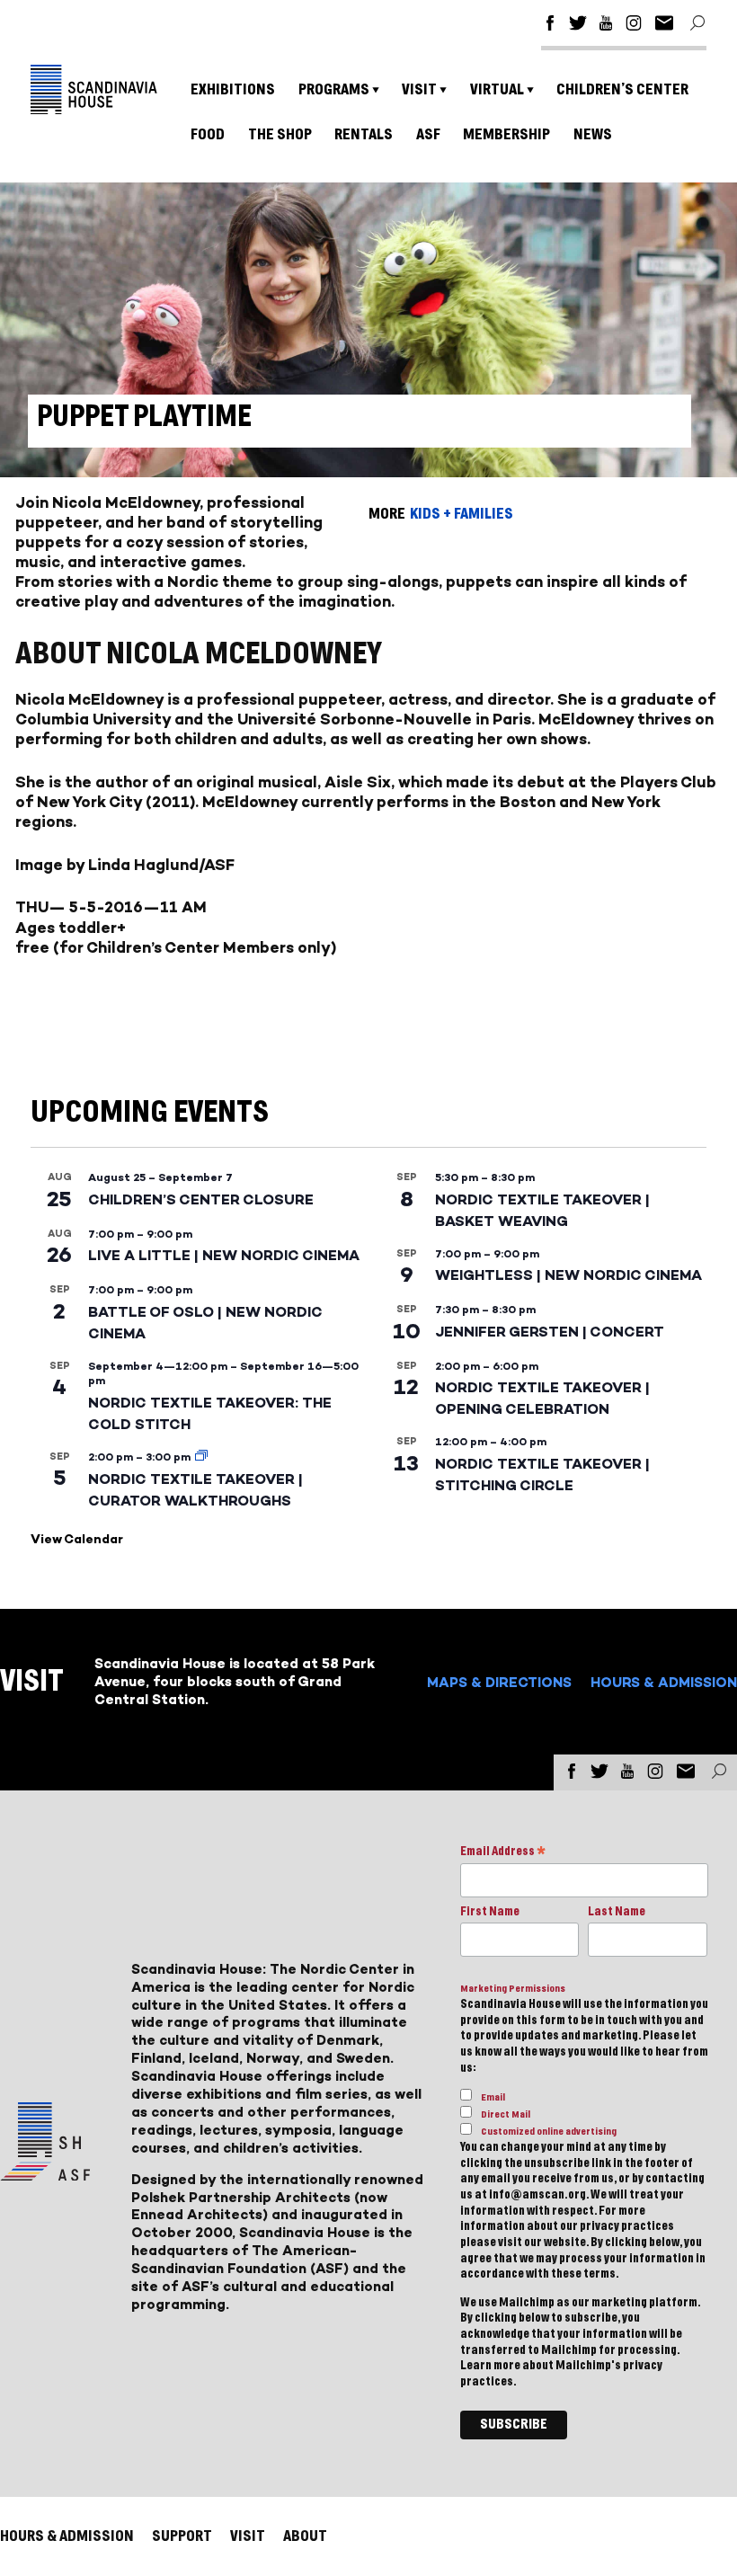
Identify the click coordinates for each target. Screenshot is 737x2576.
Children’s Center (622, 89)
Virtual (497, 89)
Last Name (617, 1912)
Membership (506, 134)
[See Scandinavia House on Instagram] (634, 26)
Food (208, 134)
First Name (490, 1912)
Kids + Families (462, 514)
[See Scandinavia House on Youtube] (606, 26)
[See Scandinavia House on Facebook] (550, 26)
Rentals (364, 134)
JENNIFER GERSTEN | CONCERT (550, 1332)
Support (182, 2536)
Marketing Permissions (513, 1989)
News (593, 134)
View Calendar (77, 1539)
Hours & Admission (664, 1682)
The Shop (280, 134)
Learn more (490, 2366)
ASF (428, 134)
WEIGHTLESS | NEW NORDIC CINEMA (568, 1275)
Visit (419, 89)
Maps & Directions (499, 1682)
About (305, 2536)
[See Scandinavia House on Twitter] (578, 26)
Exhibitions (233, 89)
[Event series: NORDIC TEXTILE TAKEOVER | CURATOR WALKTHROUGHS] (201, 1457)
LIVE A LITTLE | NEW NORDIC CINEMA (224, 1255)
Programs (334, 89)
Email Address (503, 1853)
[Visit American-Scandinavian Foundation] (45, 2174)
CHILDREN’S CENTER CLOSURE (201, 1199)
